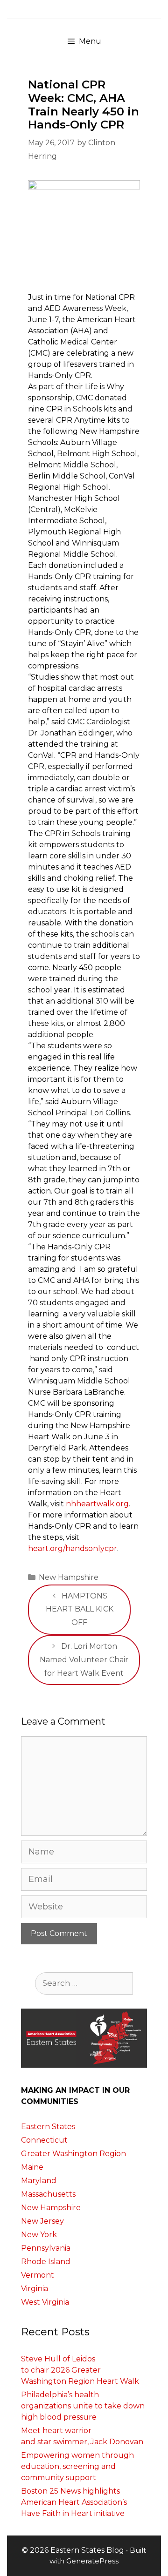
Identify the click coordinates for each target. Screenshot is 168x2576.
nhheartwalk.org (97, 1504)
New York (39, 2235)
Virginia (35, 2289)
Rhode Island (46, 2262)
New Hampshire (69, 1577)
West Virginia (45, 2302)
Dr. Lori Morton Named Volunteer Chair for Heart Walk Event (84, 1660)
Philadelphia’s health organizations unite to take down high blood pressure (83, 2406)
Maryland (39, 2181)
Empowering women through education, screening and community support (77, 2466)
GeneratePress (92, 2561)
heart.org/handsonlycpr (73, 1548)
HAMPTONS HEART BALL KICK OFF (80, 1609)
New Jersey (42, 2221)
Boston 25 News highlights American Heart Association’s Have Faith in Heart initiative (74, 2502)
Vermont (38, 2275)
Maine (32, 2167)
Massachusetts (48, 2194)
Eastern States (48, 2127)
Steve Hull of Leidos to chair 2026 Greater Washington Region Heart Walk (81, 2370)
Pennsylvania (46, 2248)
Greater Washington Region (73, 2154)
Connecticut (44, 2140)
